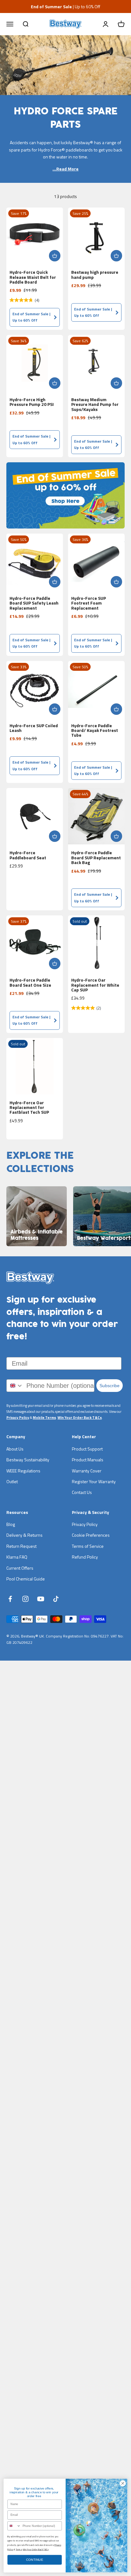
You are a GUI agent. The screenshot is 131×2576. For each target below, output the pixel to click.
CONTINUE (35, 2560)
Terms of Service (88, 1546)
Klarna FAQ (17, 1557)
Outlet (12, 1481)
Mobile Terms (44, 1418)
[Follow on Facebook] (10, 1599)
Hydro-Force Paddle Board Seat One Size (30, 982)
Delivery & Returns (24, 1535)
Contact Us (82, 1492)
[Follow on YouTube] (41, 1599)
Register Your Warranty (94, 1481)
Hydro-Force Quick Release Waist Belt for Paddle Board (33, 277)
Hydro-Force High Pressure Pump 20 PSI (32, 402)
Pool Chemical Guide (26, 1579)
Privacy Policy (18, 1418)
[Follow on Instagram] (25, 1599)
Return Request (21, 1546)
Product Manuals (88, 1460)
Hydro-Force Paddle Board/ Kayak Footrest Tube (95, 730)
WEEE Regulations (23, 1471)
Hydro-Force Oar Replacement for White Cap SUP (95, 985)
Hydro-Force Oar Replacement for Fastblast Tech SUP (29, 1107)
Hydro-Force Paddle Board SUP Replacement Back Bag (96, 857)
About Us (15, 1449)
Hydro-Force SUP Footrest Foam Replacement (89, 603)
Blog (11, 1524)
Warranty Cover (87, 1471)
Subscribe (110, 1386)
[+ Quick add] (55, 256)
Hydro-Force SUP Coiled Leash (34, 728)
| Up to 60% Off (65, 6)
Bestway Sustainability (28, 1460)
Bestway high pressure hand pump (95, 274)
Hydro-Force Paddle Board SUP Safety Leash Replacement (34, 603)
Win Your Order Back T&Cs (80, 1418)
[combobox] (15, 1386)
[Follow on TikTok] (56, 1599)
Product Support (87, 1449)
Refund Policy (85, 1557)
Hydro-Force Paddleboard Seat (28, 855)
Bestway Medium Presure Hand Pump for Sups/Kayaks (95, 404)
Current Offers (20, 1568)
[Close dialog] (123, 2483)
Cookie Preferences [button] (91, 1535)
